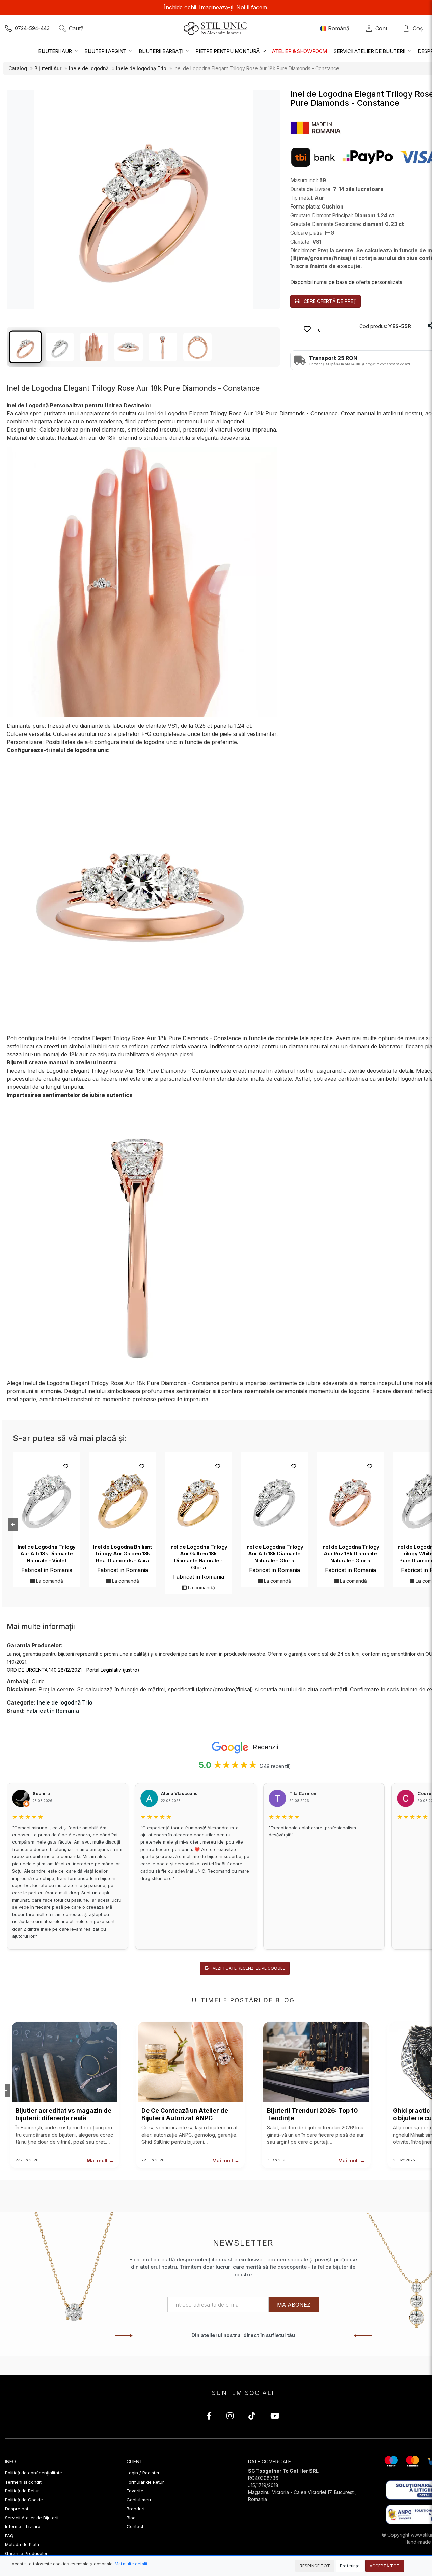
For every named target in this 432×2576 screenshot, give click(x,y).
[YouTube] (275, 2417)
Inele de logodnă (89, 68)
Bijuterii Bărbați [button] (161, 51)
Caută (76, 28)
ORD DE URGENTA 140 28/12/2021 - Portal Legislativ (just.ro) (73, 1670)
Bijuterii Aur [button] (56, 51)
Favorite (135, 2491)
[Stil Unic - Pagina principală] (216, 28)
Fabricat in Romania (47, 1570)
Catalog (18, 68)
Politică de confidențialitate (34, 2473)
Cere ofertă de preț (330, 301)
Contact (135, 2526)
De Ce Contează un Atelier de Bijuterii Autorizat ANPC (185, 2114)
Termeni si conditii (24, 2482)
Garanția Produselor (26, 2553)
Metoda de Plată (22, 2544)
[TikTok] (252, 2417)
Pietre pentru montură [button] (228, 51)
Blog (131, 2518)
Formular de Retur (145, 2482)
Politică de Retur (22, 2491)
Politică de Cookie (24, 2500)
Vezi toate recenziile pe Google (248, 1968)
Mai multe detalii (131, 2564)
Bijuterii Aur (48, 68)
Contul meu (139, 2500)
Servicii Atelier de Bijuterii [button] (370, 51)
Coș (418, 28)
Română (339, 28)
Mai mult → (100, 2160)
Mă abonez (294, 2305)
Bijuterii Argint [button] (106, 51)
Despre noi (17, 2509)
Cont (383, 28)
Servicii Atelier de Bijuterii (32, 2518)
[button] (316, 127)
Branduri (136, 2509)
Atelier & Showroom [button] (300, 51)
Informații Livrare (23, 2526)
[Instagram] (230, 2417)
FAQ (9, 2536)
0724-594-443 (32, 28)
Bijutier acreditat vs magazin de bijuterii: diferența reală (63, 2114)
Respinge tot (315, 2566)
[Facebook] (209, 2417)
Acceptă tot (385, 2566)
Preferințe (350, 2566)
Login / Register (143, 2473)
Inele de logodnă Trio (141, 68)
